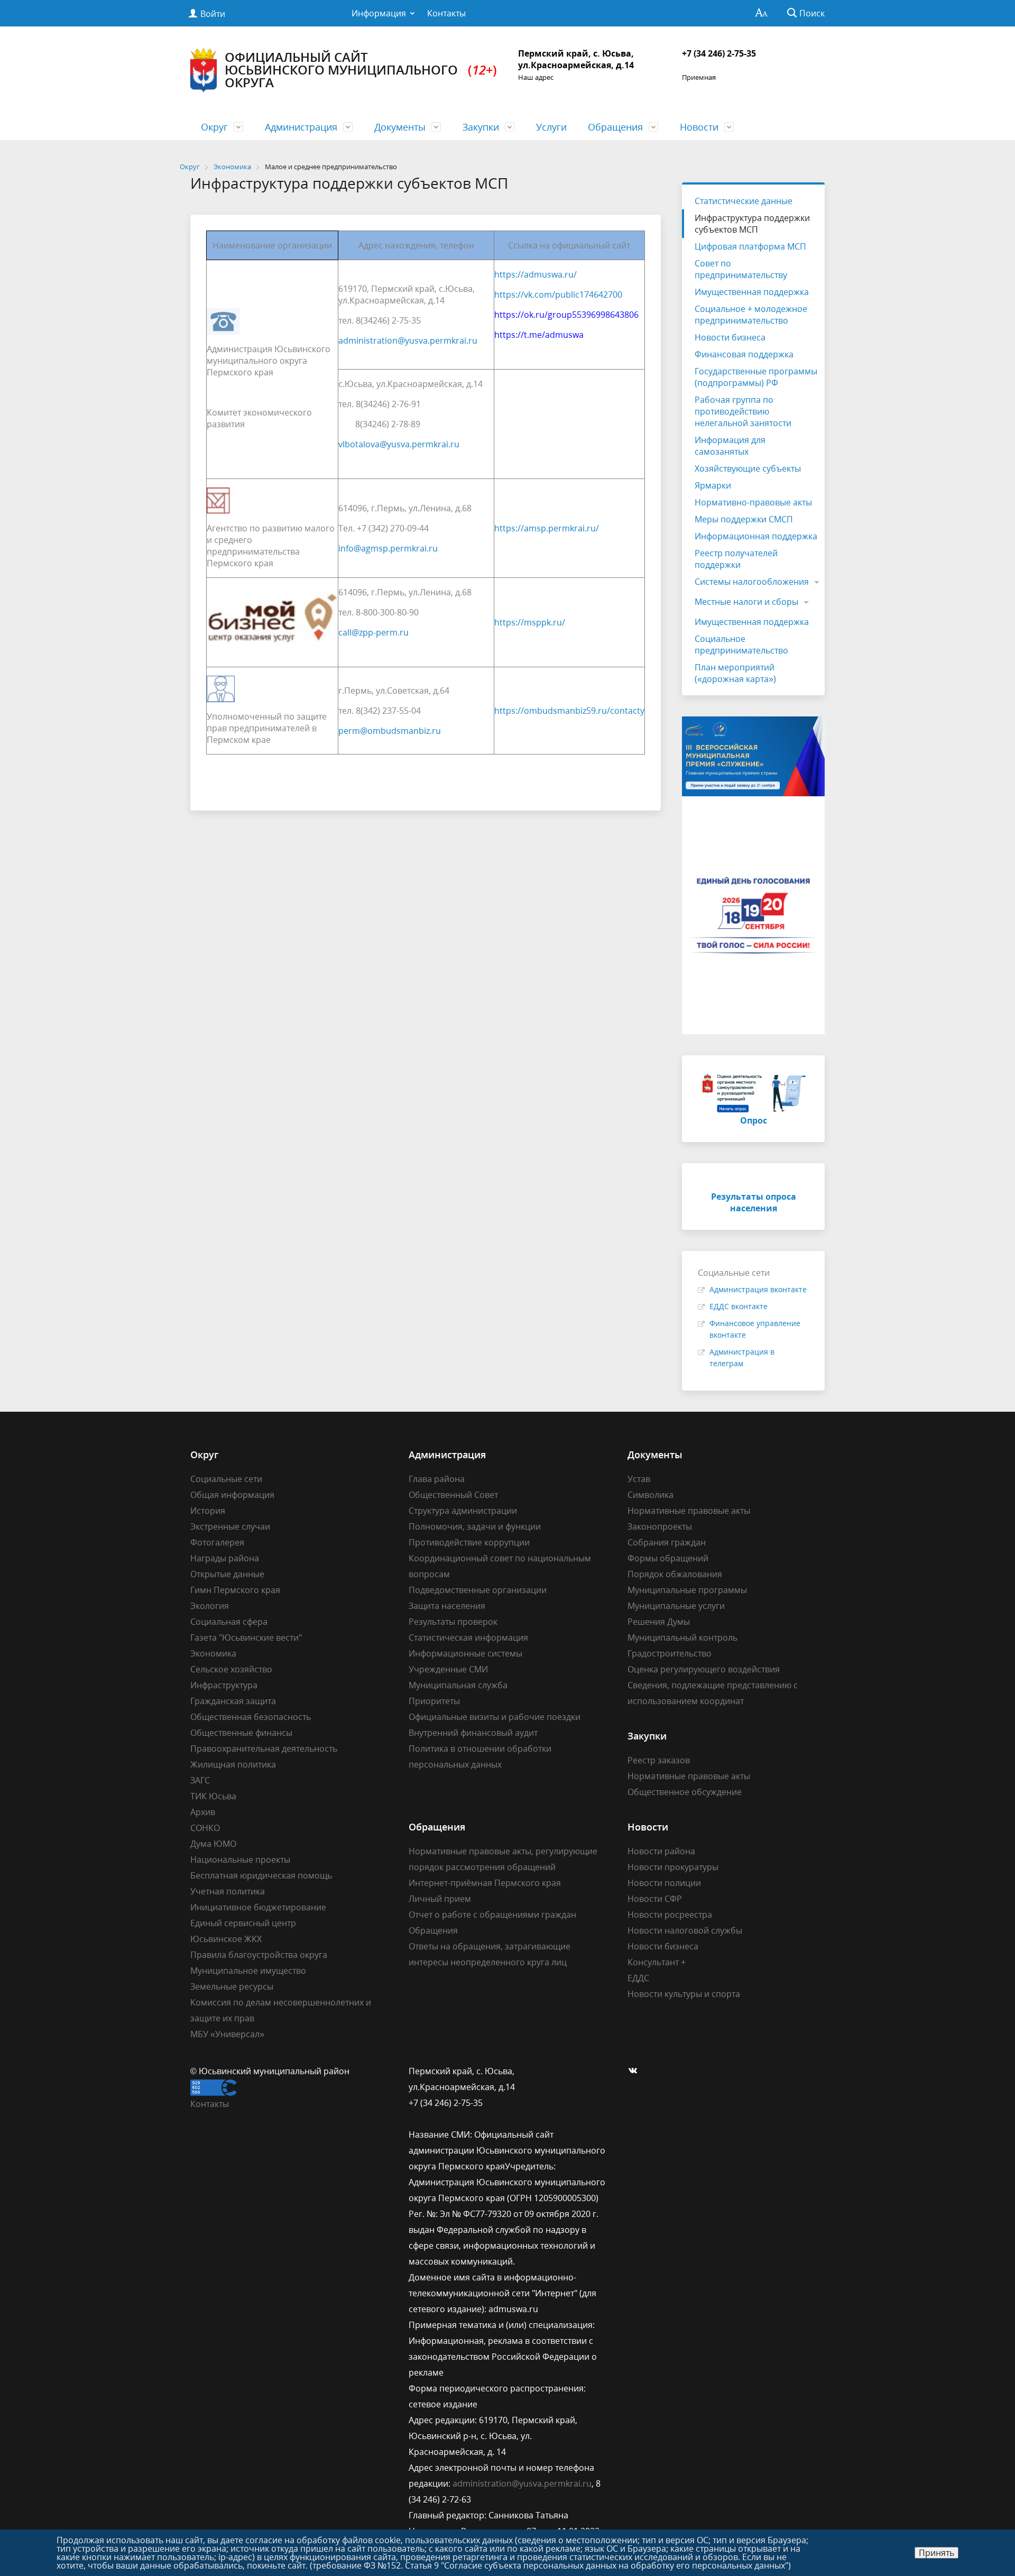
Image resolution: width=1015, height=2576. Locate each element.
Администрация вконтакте (758, 1289)
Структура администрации (463, 1511)
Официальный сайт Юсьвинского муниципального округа (361, 70)
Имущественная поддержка (752, 292)
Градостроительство (670, 1653)
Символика (650, 1495)
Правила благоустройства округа (259, 1955)
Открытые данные (227, 1574)
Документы (400, 127)
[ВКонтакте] (635, 2071)
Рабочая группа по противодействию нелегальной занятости (743, 411)
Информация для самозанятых (730, 446)
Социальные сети (226, 1479)
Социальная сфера (229, 1622)
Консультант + (657, 1962)
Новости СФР (655, 1899)
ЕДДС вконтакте (739, 1306)
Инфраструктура (224, 1685)
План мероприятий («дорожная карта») (735, 673)
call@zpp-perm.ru (373, 632)
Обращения (615, 127)
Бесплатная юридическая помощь (261, 1875)
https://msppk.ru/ (530, 622)
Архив (203, 1812)
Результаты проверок (453, 1622)
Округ (214, 127)
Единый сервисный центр (243, 1923)
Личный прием (440, 1899)
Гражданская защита (233, 1701)
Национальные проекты (240, 1860)
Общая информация (232, 1495)
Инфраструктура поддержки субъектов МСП (752, 224)
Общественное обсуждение (685, 1792)
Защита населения (447, 1606)
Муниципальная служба (458, 1685)
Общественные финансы (241, 1733)
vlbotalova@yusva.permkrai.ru (399, 444)
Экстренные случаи (230, 1526)
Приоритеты (434, 1701)
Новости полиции (664, 1883)
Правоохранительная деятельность (264, 1749)
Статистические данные (744, 201)
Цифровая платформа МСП (750, 246)
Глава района (437, 1479)
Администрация (301, 127)
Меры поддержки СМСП (744, 519)
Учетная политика (228, 1891)
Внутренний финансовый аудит (473, 1733)
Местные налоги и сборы (746, 602)
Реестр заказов (659, 1760)
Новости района (661, 1851)
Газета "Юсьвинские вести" (246, 1637)
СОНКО (205, 1828)
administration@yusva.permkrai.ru (408, 341)
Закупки (481, 127)
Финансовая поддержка (744, 354)
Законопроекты (660, 1526)
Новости (699, 127)
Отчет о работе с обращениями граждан (492, 1915)
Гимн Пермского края (235, 1590)
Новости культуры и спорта (684, 1994)
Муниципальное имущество (248, 1971)
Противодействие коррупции (469, 1542)
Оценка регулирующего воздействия (704, 1669)
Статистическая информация (468, 1637)
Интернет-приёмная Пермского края (485, 1883)
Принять (936, 2553)
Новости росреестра (670, 1915)
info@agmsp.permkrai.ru (388, 548)
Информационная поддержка (756, 536)
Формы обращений (668, 1558)
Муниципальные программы (687, 1590)
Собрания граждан (667, 1542)
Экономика (213, 1653)
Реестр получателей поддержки (736, 559)
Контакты (446, 13)
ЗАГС (200, 1780)
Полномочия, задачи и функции (475, 1526)
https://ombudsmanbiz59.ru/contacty (569, 711)
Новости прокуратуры (673, 1867)
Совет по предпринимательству (741, 269)
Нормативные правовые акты (689, 1511)
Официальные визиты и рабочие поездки (495, 1717)
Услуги (551, 127)
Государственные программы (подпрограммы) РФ (756, 377)
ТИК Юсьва (213, 1796)
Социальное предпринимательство (741, 645)
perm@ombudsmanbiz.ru (390, 731)
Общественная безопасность (251, 1717)
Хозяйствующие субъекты (748, 468)
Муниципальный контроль (682, 1637)
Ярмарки (713, 485)
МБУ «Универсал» (227, 2034)
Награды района (225, 1558)
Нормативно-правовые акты (753, 502)
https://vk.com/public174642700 (558, 295)
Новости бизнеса (730, 337)
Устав (639, 1479)
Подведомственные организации (478, 1590)
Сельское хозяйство (231, 1669)
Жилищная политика (233, 1764)
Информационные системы (465, 1653)
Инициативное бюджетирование (258, 1907)
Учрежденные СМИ (448, 1669)
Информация (379, 13)
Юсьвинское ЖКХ (226, 1939)
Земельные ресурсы (232, 1986)
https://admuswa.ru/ (536, 274)
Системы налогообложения (752, 582)
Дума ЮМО (213, 1844)
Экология (210, 1606)
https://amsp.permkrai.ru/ (547, 528)
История (208, 1511)
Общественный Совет (453, 1495)
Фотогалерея (217, 1542)
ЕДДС (638, 1978)
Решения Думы (659, 1622)
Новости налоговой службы (685, 1930)
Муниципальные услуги (676, 1606)
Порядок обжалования (675, 1574)
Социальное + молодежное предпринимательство (751, 315)
